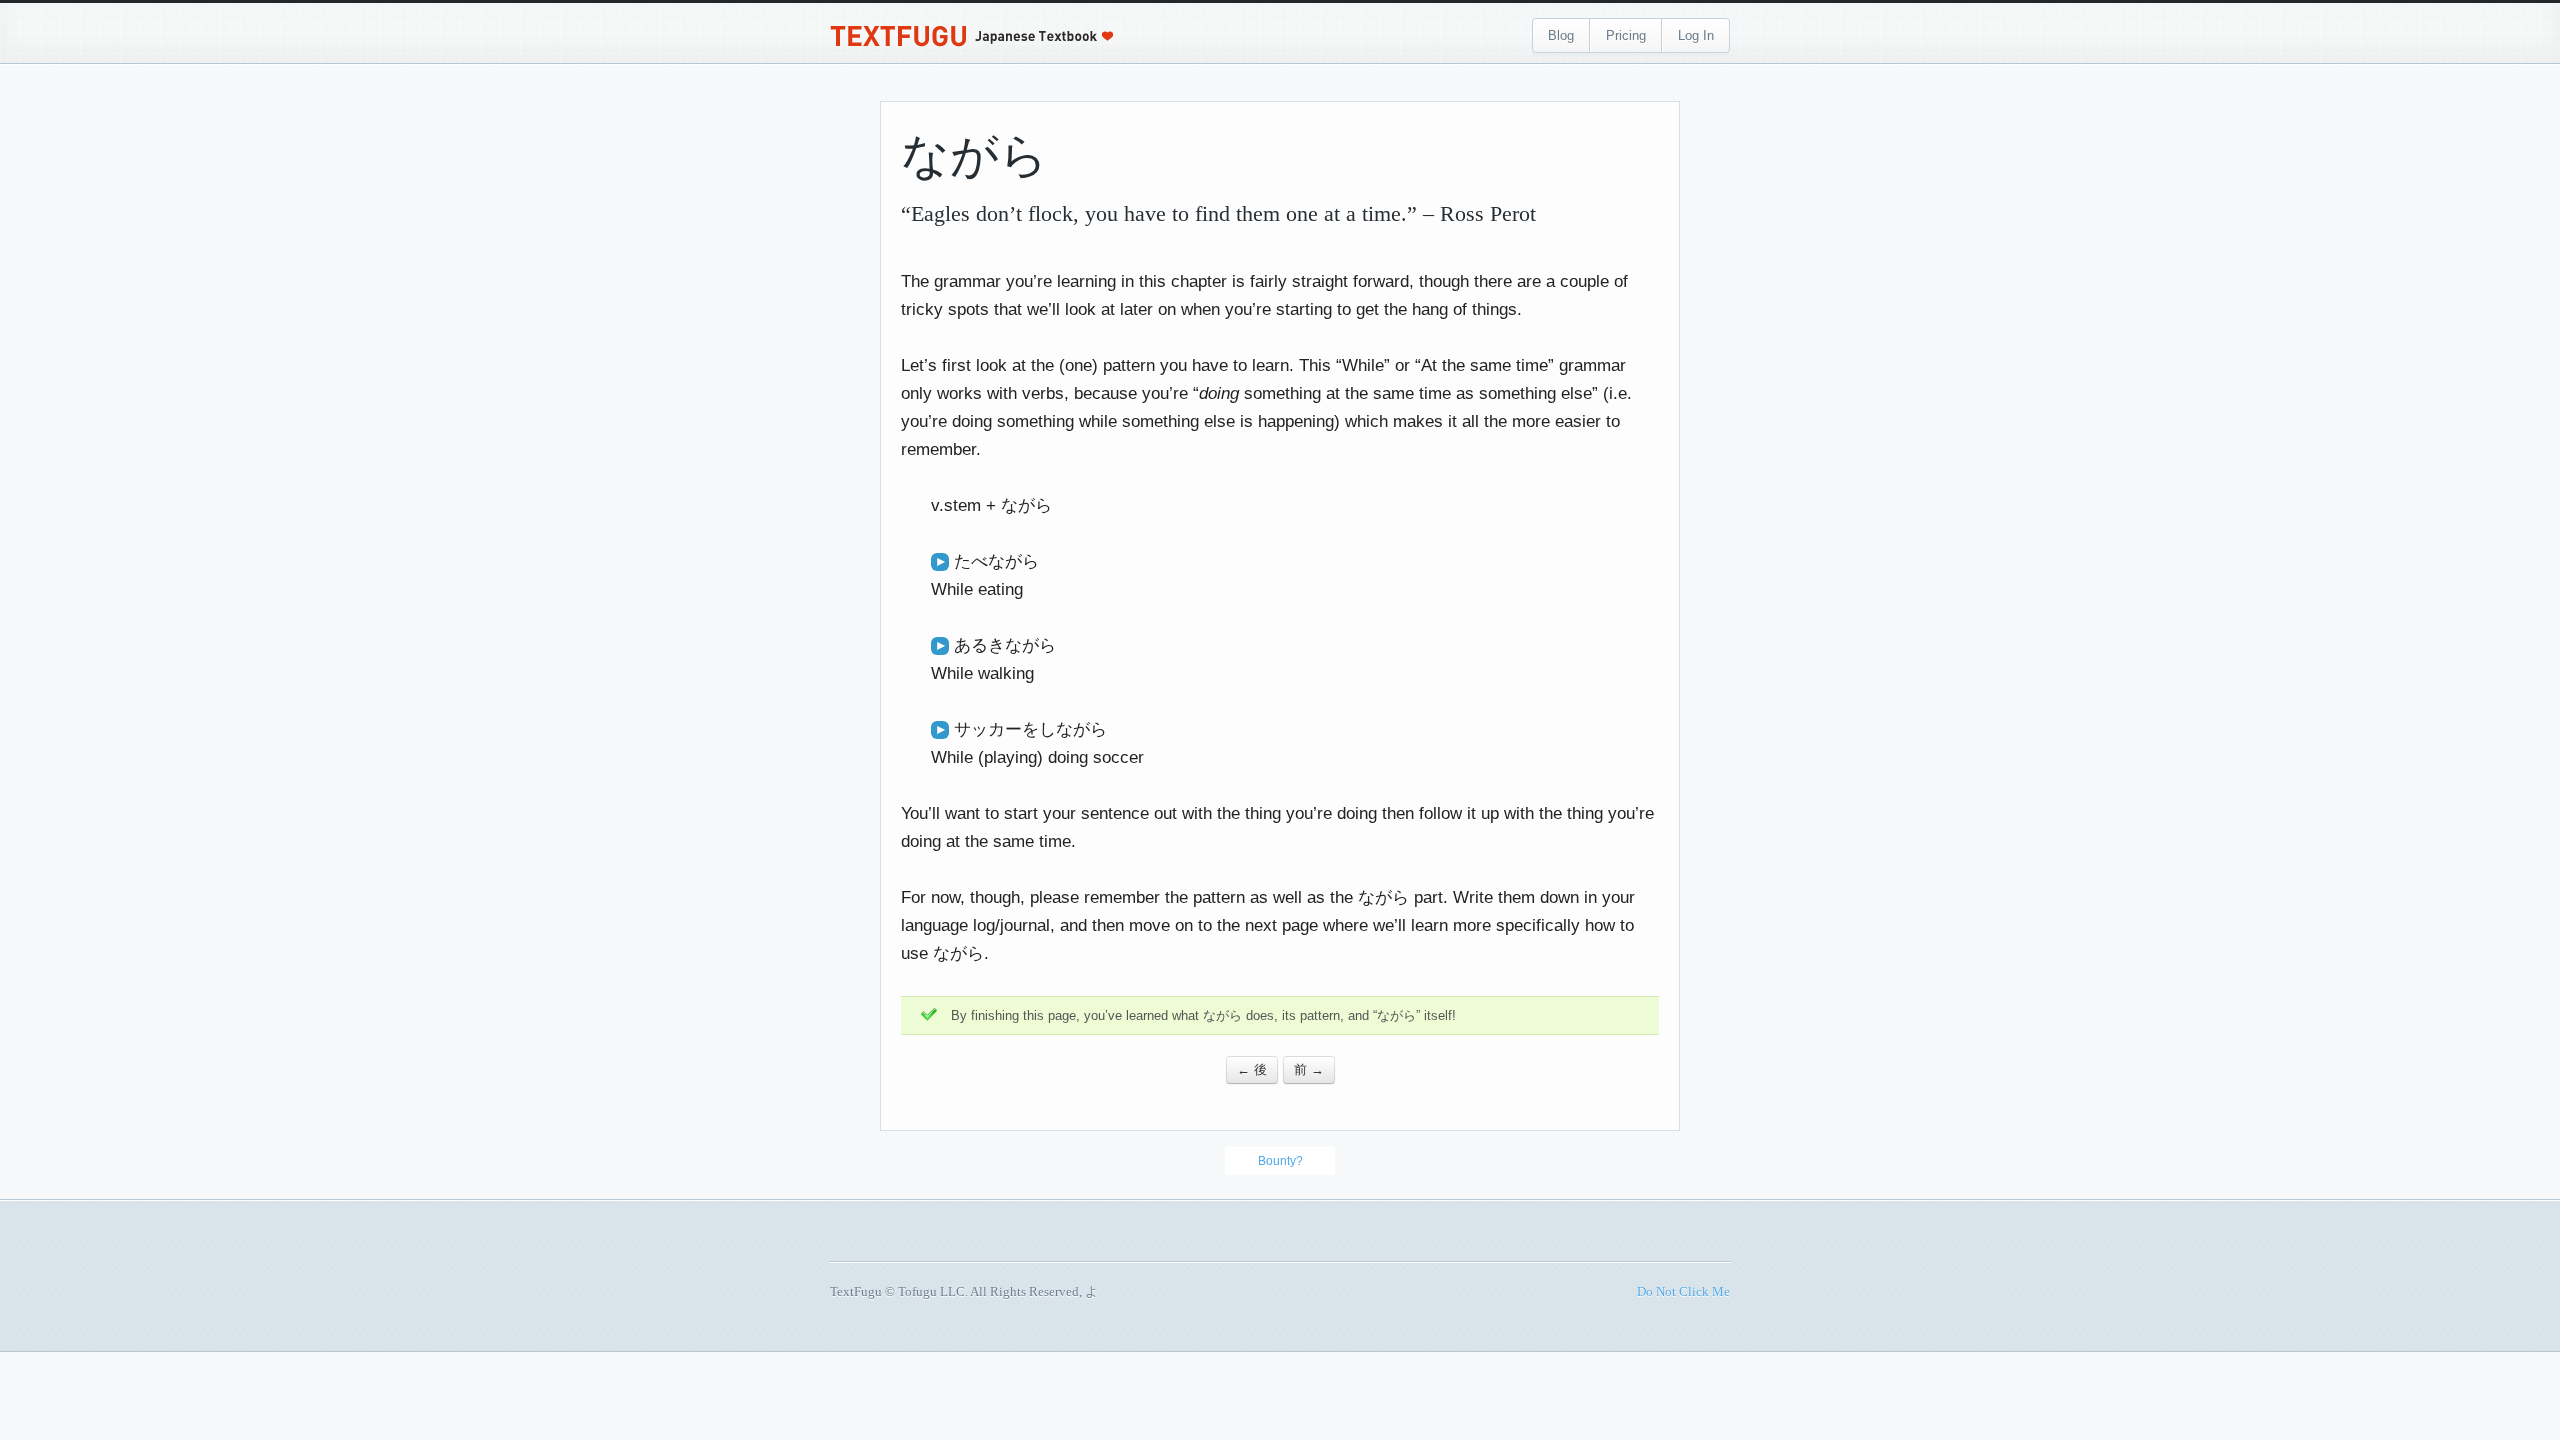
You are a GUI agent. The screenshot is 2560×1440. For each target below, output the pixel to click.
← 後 (1252, 1069)
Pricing (1626, 35)
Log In (1696, 35)
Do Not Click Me (1683, 1291)
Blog (1561, 35)
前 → (1309, 1069)
